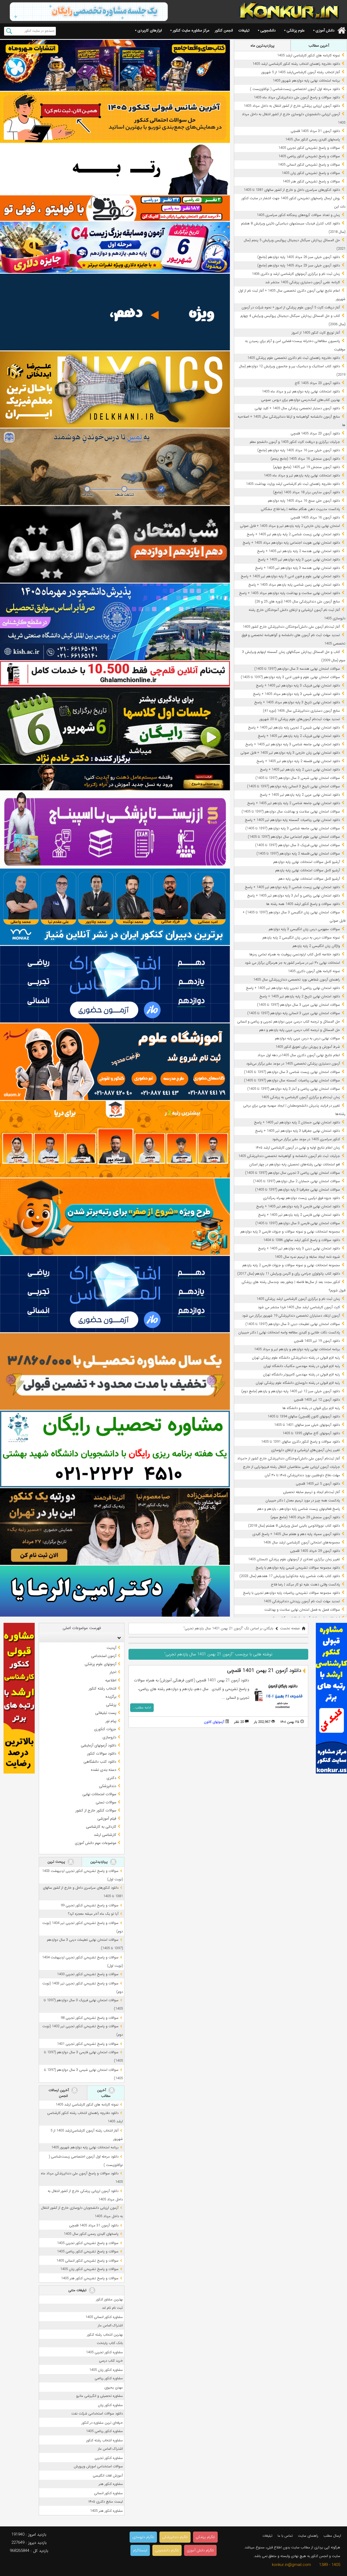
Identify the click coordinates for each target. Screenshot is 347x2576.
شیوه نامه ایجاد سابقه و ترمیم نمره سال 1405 (307, 1257)
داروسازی (109, 1737)
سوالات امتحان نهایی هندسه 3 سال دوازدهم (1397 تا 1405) (297, 669)
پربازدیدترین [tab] (99, 1862)
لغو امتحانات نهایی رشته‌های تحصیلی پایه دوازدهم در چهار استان (295, 1164)
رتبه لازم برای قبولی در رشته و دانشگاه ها (311, 1408)
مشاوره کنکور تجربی (109, 2458)
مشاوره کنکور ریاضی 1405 (104, 2431)
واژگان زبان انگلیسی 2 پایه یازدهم (316, 946)
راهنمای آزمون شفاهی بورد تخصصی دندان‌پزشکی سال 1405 (297, 980)
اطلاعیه (111, 1680)
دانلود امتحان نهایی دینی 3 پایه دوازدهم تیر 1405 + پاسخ (299, 1248)
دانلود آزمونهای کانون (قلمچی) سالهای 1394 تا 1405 (304, 1416)
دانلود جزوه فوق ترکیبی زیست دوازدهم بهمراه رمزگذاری (301, 1198)
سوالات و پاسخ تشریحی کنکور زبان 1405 (311, 173)
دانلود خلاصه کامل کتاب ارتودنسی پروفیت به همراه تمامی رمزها (295, 954)
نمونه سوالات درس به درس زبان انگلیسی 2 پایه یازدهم (301, 938)
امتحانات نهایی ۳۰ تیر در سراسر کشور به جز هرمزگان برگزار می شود (292, 963)
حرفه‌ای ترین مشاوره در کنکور (102, 2423)
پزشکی (111, 1705)
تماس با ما (285, 2536)
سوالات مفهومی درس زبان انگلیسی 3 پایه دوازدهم (304, 929)
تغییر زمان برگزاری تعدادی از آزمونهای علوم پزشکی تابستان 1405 (294, 1559)
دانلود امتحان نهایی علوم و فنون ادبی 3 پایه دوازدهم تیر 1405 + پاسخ (290, 576)
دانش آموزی (325, 30)
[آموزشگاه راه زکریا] (115, 778)
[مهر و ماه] (115, 65)
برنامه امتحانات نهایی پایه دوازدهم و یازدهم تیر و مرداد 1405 (297, 1349)
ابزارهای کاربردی (150, 30)
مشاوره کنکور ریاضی (109, 2378)
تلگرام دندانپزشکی (175, 2537)
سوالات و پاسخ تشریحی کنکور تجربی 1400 (88, 1974)
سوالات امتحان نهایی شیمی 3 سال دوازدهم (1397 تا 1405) (298, 778)
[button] (118, 1638)
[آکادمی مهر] (115, 1139)
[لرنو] (115, 467)
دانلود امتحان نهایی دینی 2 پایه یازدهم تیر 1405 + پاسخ (300, 770)
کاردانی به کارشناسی (101, 1827)
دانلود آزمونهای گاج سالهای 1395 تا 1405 (311, 1433)
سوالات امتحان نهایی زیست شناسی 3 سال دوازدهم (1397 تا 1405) (292, 1072)
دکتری (111, 1778)
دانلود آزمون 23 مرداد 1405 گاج (317, 383)
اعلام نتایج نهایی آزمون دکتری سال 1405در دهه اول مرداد (299, 1055)
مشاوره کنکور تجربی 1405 (104, 2352)
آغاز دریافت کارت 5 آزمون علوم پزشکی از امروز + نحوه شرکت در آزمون (291, 307)
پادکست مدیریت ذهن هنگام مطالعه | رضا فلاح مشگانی (300, 509)
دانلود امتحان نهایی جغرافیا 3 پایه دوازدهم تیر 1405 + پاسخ (298, 1131)
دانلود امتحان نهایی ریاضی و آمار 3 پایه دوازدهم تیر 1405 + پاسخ (294, 896)
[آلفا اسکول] (115, 312)
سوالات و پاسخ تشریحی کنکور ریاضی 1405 (309, 156)
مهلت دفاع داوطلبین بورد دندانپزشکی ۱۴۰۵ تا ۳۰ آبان (302, 1475)
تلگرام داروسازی (143, 2537)
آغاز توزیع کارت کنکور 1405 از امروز (316, 333)
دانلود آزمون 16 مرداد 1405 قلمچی (315, 518)
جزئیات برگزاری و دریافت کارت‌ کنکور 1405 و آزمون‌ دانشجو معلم (295, 442)
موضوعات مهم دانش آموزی (96, 1843)
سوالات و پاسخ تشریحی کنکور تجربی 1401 (88, 2044)
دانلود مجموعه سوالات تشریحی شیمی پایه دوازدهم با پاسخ (298, 1568)
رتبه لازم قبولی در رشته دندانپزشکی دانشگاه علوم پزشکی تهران (296, 1358)
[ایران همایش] (115, 1449)
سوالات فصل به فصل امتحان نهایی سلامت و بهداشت (302, 1610)
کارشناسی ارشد (105, 1835)
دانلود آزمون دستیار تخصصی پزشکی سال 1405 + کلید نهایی (297, 408)
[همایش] (115, 1526)
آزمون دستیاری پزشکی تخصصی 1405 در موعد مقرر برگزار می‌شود (293, 1064)
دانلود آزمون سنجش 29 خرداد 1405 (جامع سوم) (305, 1517)
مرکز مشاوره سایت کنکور (191, 30)
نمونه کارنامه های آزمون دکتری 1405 (314, 971)
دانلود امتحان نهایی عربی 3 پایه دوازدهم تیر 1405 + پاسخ (299, 560)
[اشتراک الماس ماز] (115, 984)
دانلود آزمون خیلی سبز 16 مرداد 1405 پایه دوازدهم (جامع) (299, 450)
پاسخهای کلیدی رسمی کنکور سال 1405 (313, 139)
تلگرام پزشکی (205, 2537)
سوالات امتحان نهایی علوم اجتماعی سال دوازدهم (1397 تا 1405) (294, 837)
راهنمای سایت (308, 2536)
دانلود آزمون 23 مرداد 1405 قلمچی (315, 433)
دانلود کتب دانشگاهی (100, 1762)
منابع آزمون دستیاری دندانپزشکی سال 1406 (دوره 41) (301, 711)
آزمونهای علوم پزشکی (100, 1664)
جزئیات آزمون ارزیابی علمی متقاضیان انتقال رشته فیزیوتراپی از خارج (291, 1467)
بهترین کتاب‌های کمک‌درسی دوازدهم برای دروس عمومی (301, 400)
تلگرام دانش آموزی (200, 2550)
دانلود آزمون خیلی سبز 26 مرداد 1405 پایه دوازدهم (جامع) (299, 257)
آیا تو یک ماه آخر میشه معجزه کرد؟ (93, 1914)
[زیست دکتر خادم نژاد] (115, 247)
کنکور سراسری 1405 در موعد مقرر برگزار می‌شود (306, 1139)
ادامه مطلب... (142, 1708)
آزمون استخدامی (104, 1656)
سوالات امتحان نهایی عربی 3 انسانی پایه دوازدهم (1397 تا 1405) (294, 1013)
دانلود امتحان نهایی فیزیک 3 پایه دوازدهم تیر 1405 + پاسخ (298, 686)
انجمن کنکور (224, 30)
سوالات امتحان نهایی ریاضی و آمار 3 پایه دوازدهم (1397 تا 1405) (294, 1089)
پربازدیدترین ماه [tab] (262, 46)
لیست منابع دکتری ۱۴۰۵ (106, 2502)
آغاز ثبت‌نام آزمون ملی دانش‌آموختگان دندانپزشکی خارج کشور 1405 (291, 627)
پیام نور (111, 1721)
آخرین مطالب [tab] (319, 46)
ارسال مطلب (332, 2536)
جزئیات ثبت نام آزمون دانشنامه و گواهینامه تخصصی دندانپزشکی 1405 (289, 1156)
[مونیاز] (115, 907)
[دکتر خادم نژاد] (115, 726)
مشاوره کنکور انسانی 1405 (104, 2317)
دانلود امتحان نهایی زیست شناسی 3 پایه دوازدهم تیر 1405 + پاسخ (292, 887)
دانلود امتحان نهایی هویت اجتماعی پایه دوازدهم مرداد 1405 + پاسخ (291, 543)
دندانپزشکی (108, 1786)
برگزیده (111, 1697)
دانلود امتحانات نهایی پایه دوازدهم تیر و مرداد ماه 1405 (301, 391)
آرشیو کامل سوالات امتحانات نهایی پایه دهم (309, 879)
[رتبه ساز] (115, 169)
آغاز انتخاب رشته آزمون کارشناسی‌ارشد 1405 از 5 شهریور (301, 72)
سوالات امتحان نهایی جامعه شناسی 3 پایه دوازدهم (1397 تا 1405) (293, 828)
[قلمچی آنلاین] (115, 674)
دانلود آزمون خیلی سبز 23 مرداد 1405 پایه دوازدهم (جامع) (299, 265)
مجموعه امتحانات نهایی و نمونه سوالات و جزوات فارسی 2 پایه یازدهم (291, 1265)
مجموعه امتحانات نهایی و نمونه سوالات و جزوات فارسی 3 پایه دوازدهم (290, 1232)
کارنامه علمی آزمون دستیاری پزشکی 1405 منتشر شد (303, 282)
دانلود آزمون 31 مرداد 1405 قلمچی (315, 131)
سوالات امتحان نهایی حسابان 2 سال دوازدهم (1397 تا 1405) (297, 1181)
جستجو (9, 31)
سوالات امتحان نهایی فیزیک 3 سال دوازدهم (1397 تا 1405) (298, 845)
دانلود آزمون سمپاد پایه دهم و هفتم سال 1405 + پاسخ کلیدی (296, 1534)
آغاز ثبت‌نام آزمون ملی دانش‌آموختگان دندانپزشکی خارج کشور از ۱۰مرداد (289, 1458)
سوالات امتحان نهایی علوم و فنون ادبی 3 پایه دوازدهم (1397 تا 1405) (290, 677)
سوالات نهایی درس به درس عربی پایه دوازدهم (307, 1038)
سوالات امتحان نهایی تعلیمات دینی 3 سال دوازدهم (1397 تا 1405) (293, 1324)
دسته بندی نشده (104, 1770)
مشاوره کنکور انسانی (108, 2493)
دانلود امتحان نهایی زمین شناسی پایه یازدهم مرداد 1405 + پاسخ (294, 585)
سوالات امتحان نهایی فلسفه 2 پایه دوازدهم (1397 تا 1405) (298, 854)
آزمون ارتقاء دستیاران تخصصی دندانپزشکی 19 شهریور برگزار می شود (291, 1316)
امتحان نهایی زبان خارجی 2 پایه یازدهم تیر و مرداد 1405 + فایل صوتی (290, 526)
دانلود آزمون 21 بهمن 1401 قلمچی (264, 1671)
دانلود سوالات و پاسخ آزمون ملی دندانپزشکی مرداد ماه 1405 (297, 97)
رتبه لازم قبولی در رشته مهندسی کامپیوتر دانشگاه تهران (301, 1374)
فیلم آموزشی (107, 1819)
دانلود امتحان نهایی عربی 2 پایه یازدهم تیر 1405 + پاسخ (300, 795)
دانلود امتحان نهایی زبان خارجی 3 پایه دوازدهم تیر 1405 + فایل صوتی (290, 753)
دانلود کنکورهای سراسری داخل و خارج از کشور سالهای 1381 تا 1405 (292, 190)
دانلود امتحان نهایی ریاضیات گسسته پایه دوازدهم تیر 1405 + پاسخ (292, 820)
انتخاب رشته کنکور (102, 1688)
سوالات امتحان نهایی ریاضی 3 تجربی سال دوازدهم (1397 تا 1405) (293, 1173)
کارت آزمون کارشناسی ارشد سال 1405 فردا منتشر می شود (299, 1307)
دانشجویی (268, 30)
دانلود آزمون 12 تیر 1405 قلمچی (317, 1400)
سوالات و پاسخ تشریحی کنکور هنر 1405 (311, 181)
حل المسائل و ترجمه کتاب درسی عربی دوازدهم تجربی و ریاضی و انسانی (289, 1022)
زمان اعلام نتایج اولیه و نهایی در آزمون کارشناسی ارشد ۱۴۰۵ (298, 1148)
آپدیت (111, 1648)
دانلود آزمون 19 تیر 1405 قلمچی (317, 1341)
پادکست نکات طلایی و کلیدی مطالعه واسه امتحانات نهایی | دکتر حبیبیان (289, 1332)
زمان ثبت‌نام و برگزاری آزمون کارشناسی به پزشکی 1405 (301, 1097)
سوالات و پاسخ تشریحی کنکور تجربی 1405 (309, 148)
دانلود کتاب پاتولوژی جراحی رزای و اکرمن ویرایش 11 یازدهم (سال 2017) (289, 1274)
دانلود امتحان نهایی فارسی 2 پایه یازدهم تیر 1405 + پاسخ (299, 1215)
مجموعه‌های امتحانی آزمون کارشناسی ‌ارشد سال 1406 (302, 1542)
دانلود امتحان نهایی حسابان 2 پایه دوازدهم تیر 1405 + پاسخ (297, 1122)
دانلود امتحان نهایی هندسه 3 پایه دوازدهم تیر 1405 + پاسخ (298, 568)
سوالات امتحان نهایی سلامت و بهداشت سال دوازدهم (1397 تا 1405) (291, 812)
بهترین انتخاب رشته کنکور (105, 2335)
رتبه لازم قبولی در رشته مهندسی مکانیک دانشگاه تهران (302, 1366)
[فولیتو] (115, 208)
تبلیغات (244, 30)
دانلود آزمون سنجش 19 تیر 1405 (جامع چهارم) (306, 467)
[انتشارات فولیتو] (115, 544)
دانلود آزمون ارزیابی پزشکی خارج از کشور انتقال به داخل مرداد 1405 (292, 106)
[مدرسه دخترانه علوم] (115, 1062)
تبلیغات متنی (78, 2290)
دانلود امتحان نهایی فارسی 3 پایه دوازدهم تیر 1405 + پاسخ (298, 1206)
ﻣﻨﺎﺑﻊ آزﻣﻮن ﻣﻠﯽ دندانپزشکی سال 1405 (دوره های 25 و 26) (297, 602)
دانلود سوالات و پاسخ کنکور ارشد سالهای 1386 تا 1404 (302, 1240)
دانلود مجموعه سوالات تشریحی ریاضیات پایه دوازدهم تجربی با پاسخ (291, 1593)
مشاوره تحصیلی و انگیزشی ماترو (99, 2396)
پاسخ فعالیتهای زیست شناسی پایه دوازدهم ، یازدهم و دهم (299, 1509)
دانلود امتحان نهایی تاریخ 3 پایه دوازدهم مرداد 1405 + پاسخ (297, 702)
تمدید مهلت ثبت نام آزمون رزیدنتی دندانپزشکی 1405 (302, 1601)
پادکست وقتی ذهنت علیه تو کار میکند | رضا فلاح (305, 1584)
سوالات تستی (106, 1802)
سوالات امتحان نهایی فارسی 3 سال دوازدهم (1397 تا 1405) (298, 1223)
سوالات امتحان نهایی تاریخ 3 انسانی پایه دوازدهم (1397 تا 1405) (293, 786)
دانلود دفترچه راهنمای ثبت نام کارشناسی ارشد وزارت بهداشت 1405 (293, 484)
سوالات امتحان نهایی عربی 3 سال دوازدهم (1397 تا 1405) (298, 1005)
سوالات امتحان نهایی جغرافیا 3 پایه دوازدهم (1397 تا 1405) (298, 1190)
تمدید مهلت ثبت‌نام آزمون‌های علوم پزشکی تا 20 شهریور (300, 719)
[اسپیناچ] (115, 829)
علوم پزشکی (296, 30)
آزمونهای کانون (214, 1722)
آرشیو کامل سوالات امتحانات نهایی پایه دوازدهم (307, 862)
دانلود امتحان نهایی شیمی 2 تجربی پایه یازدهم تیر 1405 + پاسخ (294, 728)
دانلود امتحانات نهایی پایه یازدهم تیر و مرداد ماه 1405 (302, 475)
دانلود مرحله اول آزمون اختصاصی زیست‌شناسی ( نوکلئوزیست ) (295, 89)
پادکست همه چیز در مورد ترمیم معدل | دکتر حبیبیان (303, 1500)
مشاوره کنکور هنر (111, 2484)
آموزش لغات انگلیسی (108, 2476)
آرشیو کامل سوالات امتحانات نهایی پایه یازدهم (308, 870)
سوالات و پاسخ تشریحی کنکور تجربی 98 (90, 2018)
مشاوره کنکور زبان (110, 2405)
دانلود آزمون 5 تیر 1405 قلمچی (318, 1484)
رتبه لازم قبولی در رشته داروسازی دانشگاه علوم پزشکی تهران (298, 1383)
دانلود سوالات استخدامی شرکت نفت (97, 2414)
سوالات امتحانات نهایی (99, 1794)
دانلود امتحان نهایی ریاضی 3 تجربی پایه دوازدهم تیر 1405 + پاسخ (293, 988)
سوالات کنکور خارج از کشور (96, 1810)
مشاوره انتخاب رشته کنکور (105, 2440)
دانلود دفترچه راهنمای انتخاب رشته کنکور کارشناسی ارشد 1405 (296, 64)
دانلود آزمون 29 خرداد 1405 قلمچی (315, 1551)
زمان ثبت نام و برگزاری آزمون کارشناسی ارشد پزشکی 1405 (298, 1299)
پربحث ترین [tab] (57, 1862)
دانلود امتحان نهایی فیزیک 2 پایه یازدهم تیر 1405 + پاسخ (299, 736)
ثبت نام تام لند (112, 2308)
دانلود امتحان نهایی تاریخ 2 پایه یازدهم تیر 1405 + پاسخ (300, 996)
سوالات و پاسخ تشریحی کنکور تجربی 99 (90, 1905)
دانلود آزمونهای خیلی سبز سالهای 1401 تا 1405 (307, 1425)
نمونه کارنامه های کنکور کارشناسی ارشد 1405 (309, 55)
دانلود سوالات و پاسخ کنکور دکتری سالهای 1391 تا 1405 (301, 1442)
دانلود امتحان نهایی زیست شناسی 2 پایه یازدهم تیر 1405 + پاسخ (293, 534)
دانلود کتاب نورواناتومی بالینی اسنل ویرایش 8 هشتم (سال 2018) (294, 1526)
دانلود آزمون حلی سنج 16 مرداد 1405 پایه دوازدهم (304, 501)
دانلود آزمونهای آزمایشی (99, 1745)
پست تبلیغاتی (106, 1713)
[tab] (82, 1638)
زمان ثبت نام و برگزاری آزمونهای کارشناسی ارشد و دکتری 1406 (296, 274)
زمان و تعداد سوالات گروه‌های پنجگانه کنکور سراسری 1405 (298, 215)
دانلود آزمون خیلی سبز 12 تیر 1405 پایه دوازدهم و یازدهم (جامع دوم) (291, 1391)
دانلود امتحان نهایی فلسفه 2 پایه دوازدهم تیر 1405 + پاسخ (298, 761)
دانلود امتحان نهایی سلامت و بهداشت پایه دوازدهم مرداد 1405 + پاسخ (290, 593)
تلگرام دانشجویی (167, 2550)
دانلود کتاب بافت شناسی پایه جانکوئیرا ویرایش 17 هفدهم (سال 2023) (290, 1576)
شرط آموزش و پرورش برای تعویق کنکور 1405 (308, 1047)
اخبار (113, 1672)
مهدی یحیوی (114, 2388)
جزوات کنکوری (105, 1729)
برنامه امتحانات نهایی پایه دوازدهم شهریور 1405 (306, 81)
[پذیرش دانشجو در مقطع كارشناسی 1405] (115, 622)
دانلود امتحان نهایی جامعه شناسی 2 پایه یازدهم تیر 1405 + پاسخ (294, 803)
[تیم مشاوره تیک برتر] (115, 1371)
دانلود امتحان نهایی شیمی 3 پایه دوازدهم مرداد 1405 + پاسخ (296, 694)
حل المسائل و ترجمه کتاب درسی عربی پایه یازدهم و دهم (300, 1030)
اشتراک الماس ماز (110, 2325)
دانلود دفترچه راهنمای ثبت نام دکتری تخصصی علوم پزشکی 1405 (294, 358)
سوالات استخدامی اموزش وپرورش (98, 2466)
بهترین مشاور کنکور (109, 2299)
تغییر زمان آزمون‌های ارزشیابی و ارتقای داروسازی (306, 1450)
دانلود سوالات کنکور (102, 1753)
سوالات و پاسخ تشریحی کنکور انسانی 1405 (309, 165)
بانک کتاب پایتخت (110, 2343)
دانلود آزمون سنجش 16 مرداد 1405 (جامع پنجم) (305, 459)
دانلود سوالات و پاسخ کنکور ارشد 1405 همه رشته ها (303, 904)
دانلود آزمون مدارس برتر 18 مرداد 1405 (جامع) (306, 492)
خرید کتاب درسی (111, 2361)
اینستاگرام (140, 2550)
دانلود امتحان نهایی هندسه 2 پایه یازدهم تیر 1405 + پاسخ (298, 551)
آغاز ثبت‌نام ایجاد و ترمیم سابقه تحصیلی (311, 1492)
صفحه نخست (290, 1628)
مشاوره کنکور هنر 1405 (106, 2511)
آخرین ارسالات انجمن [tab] (59, 2093)
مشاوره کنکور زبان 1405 (106, 2370)
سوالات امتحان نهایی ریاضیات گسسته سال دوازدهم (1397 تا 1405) (292, 1080)
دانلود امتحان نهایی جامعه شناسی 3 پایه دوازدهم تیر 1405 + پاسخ (293, 744)
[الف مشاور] (115, 1217)
